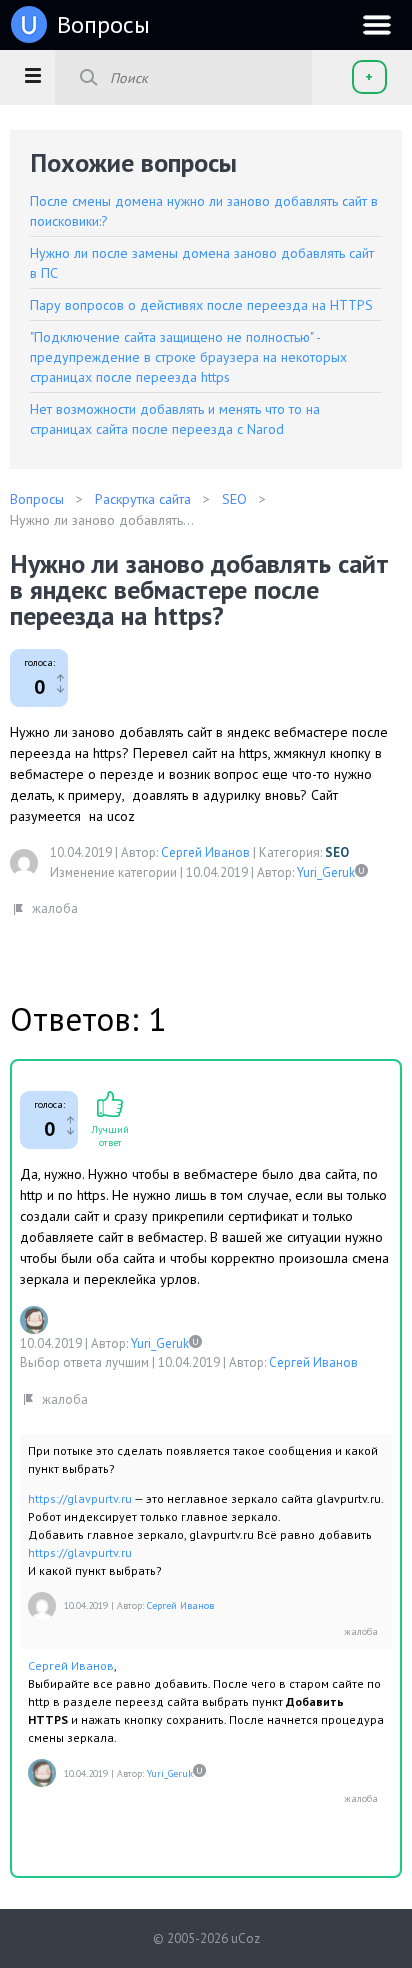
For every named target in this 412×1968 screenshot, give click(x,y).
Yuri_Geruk (326, 872)
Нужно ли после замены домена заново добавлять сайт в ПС (202, 263)
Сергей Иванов (205, 852)
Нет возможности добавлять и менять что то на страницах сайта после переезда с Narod (175, 419)
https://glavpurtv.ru (80, 1498)
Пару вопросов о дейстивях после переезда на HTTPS (201, 305)
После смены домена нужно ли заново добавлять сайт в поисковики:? (204, 211)
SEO (337, 852)
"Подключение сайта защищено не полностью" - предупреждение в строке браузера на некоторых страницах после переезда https (188, 357)
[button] (32, 75)
